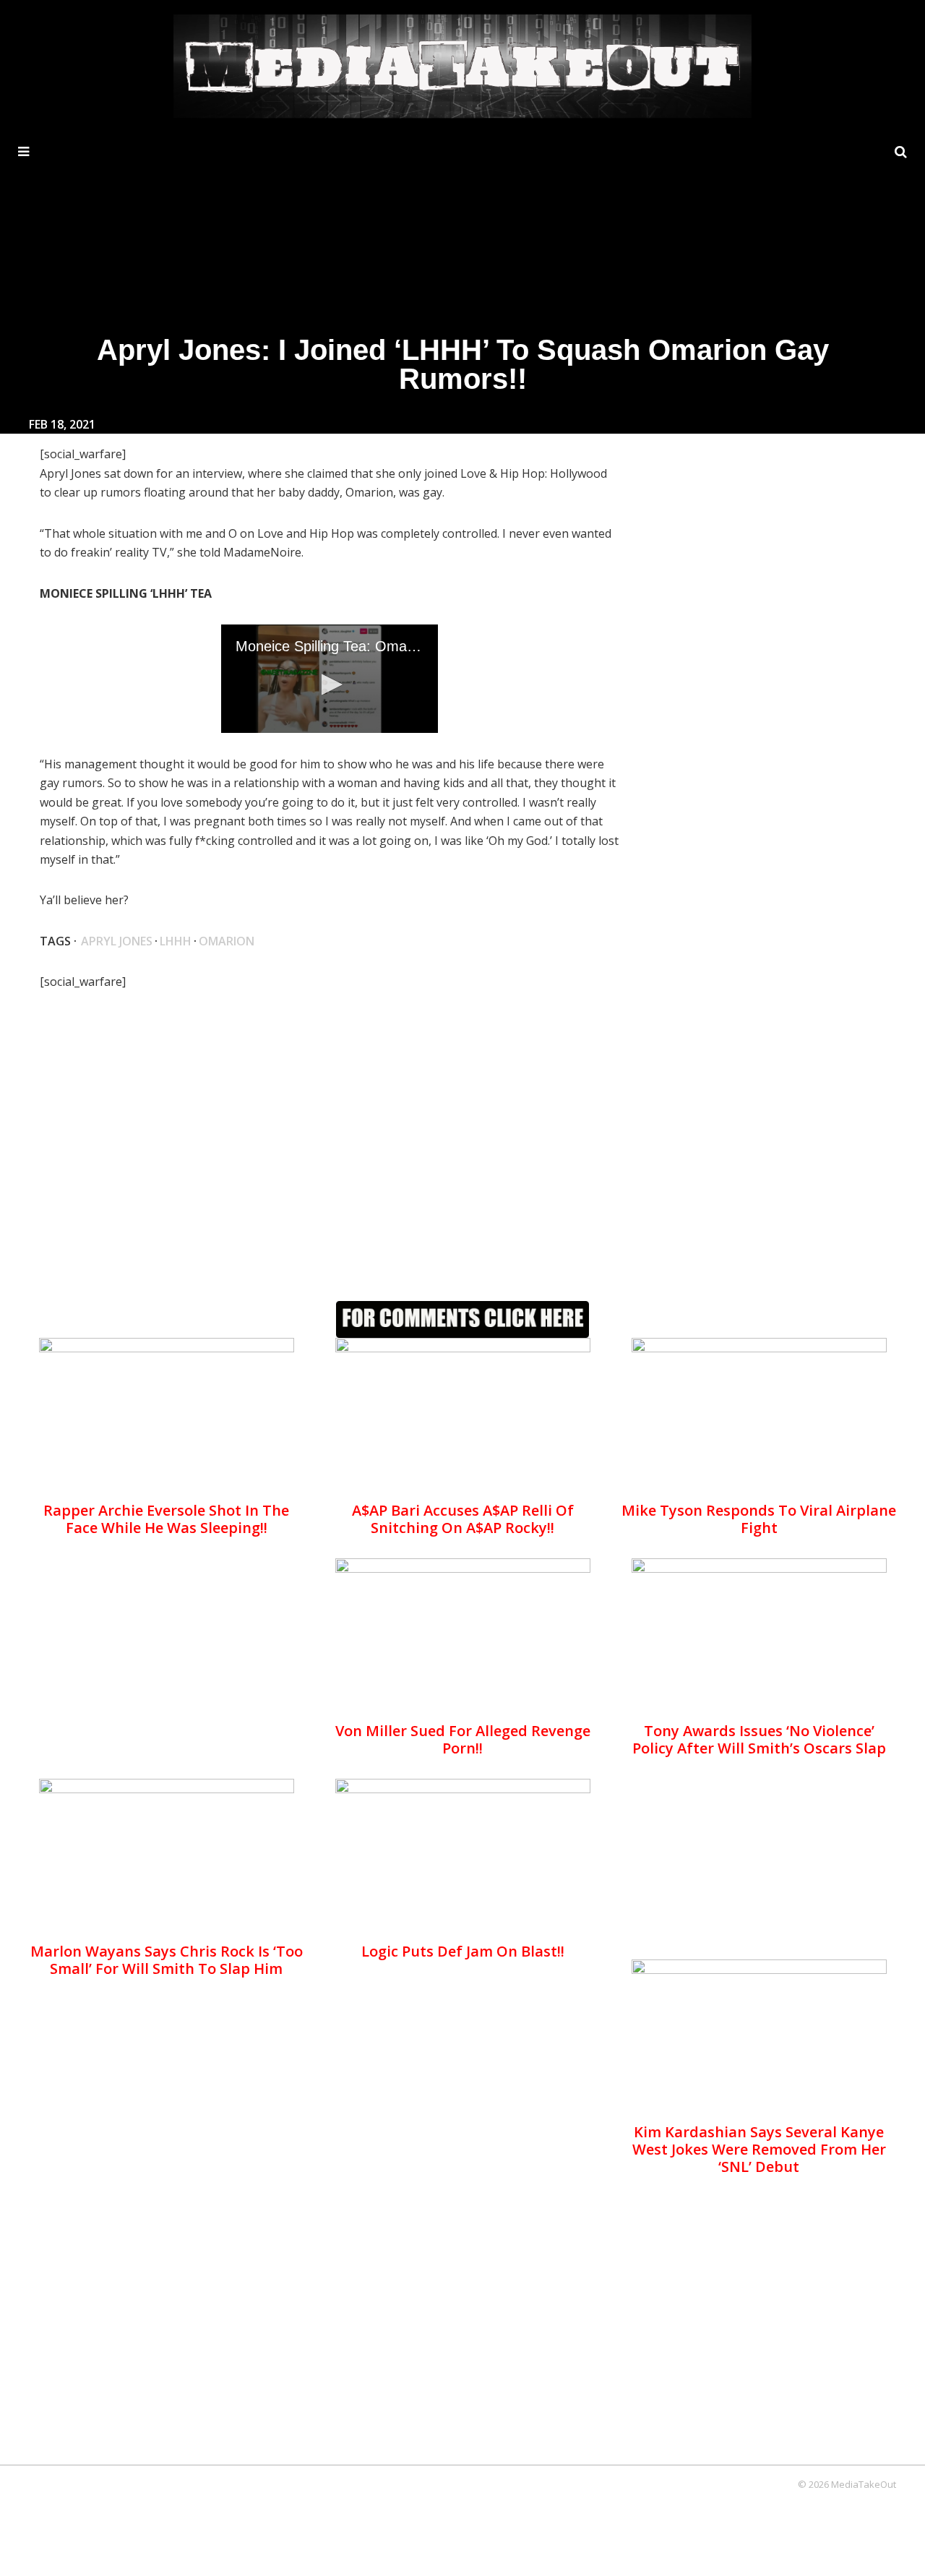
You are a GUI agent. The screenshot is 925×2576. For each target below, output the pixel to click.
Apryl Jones (117, 941)
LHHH (176, 941)
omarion (227, 941)
